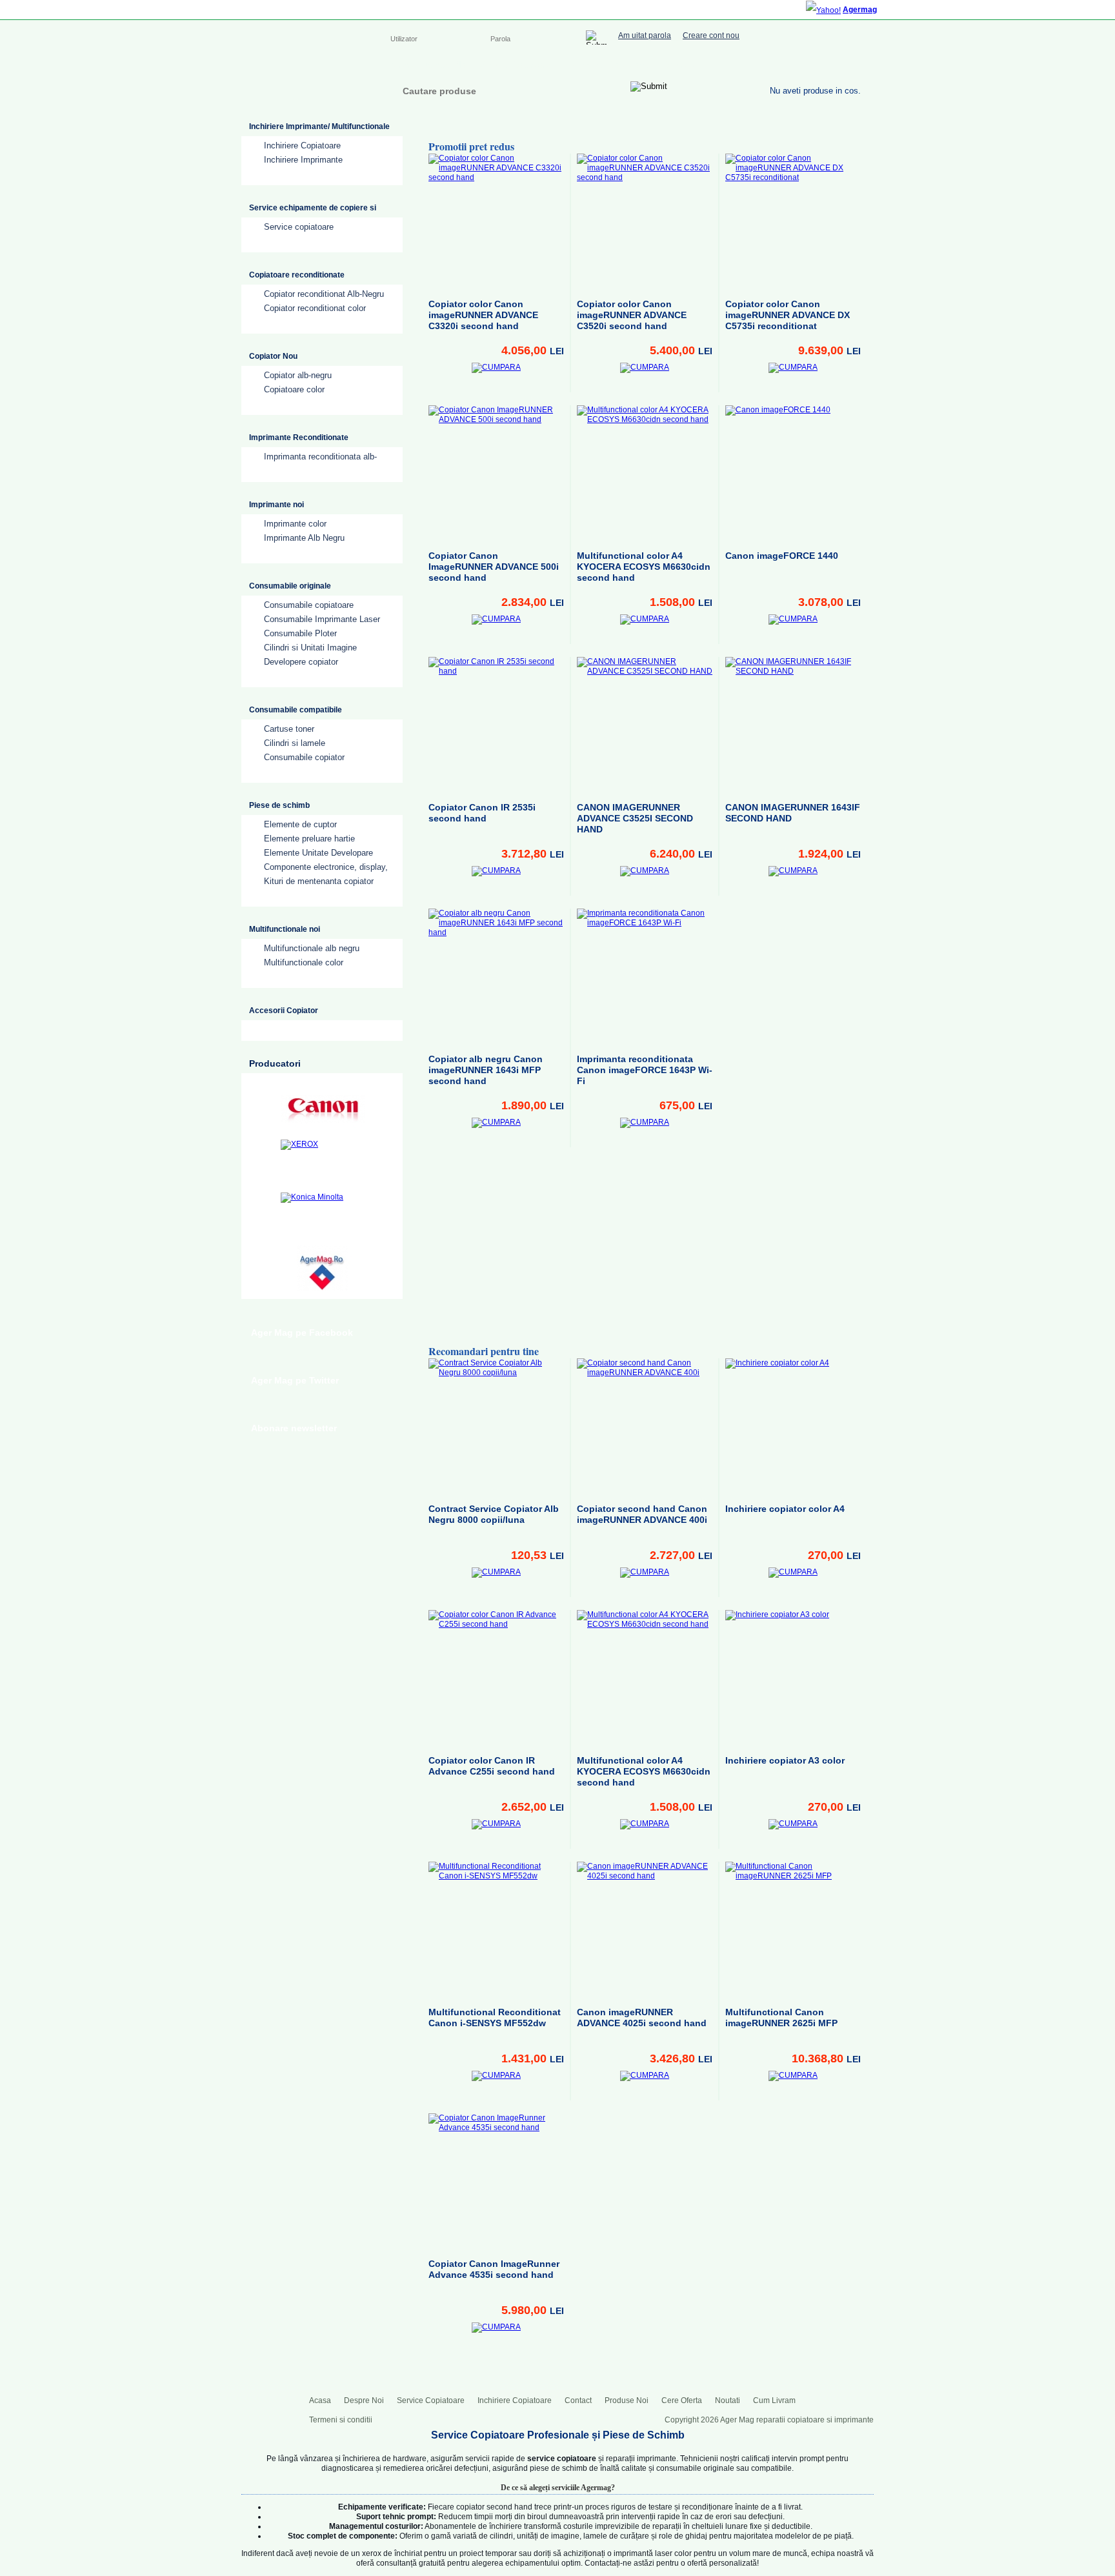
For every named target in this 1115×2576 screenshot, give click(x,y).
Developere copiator (301, 662)
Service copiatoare (299, 227)
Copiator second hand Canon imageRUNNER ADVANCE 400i (642, 1514)
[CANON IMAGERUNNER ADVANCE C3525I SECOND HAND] (645, 725)
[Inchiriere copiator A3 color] (793, 1678)
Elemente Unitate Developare (318, 853)
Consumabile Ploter (300, 633)
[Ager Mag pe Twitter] (829, 63)
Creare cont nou (711, 36)
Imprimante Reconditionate (299, 438)
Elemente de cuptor (300, 824)
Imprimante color (295, 524)
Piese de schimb (279, 805)
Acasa (401, 65)
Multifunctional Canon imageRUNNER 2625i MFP (781, 2018)
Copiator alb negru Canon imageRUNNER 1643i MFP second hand (486, 1070)
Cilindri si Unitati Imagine (310, 648)
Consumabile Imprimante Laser (322, 619)
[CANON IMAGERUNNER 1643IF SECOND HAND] (793, 725)
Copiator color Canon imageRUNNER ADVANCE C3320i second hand (483, 315)
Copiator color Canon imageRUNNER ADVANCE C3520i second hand (632, 315)
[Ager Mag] (306, 86)
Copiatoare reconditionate (297, 275)
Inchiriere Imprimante (303, 160)
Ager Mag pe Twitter (295, 1380)
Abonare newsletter (294, 1428)
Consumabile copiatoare (309, 605)
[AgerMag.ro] (323, 1268)
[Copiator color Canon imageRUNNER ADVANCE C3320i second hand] (496, 221)
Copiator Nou (273, 356)
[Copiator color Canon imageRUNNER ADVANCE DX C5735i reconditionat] (793, 221)
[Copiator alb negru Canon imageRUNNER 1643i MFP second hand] (496, 976)
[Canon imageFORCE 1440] (793, 473)
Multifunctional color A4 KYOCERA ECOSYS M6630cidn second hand (644, 567)
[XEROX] (323, 1162)
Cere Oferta (682, 2400)
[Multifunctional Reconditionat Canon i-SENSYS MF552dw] (496, 1929)
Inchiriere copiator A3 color (785, 1760)
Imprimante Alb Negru (304, 538)
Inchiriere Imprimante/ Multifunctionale (319, 126)
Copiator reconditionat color (315, 308)
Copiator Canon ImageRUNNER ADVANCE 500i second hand (494, 567)
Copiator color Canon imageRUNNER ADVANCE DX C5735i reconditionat (788, 315)
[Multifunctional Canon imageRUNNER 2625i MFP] (793, 1929)
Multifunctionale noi (285, 929)
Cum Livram (774, 2400)
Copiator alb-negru (298, 375)
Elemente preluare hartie (309, 839)
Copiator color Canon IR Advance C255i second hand (492, 1766)
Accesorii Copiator (284, 1011)
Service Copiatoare (518, 65)
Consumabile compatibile (296, 710)
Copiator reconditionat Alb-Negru (324, 294)
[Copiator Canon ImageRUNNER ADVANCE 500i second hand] (496, 473)
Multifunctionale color (304, 962)
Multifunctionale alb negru (312, 948)
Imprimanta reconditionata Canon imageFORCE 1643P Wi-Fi (645, 1070)
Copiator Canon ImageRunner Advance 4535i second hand (494, 2269)
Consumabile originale (290, 586)
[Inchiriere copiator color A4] (793, 1426)
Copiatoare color (294, 389)
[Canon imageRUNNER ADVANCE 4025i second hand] (645, 1929)
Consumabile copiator (304, 757)
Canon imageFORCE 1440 (782, 556)
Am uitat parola (645, 36)
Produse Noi (627, 2400)
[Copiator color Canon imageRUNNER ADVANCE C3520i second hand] (645, 221)
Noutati (728, 2400)
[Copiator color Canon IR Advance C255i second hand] (496, 1678)
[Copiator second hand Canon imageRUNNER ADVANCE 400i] (645, 1426)
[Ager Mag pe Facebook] (803, 63)
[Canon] (323, 1109)
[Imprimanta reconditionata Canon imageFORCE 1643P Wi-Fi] (645, 976)
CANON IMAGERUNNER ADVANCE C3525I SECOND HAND (635, 818)
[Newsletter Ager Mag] (854, 63)
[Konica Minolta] (323, 1215)
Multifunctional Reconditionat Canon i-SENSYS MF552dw (495, 2018)
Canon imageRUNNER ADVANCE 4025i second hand (642, 2018)
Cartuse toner (289, 729)
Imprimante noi (276, 505)
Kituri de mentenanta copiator (319, 881)
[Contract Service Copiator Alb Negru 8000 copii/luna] (496, 1426)
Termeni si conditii (341, 2420)
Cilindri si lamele (295, 743)
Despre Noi (447, 65)
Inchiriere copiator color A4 (785, 1509)
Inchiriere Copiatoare (609, 65)
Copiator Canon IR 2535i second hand (482, 813)
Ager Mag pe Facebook (302, 1333)
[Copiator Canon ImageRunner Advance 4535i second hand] (496, 2181)
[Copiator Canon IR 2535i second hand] (496, 725)
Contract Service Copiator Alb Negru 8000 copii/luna (494, 1514)
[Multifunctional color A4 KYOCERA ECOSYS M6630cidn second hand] (645, 473)
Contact (678, 65)
